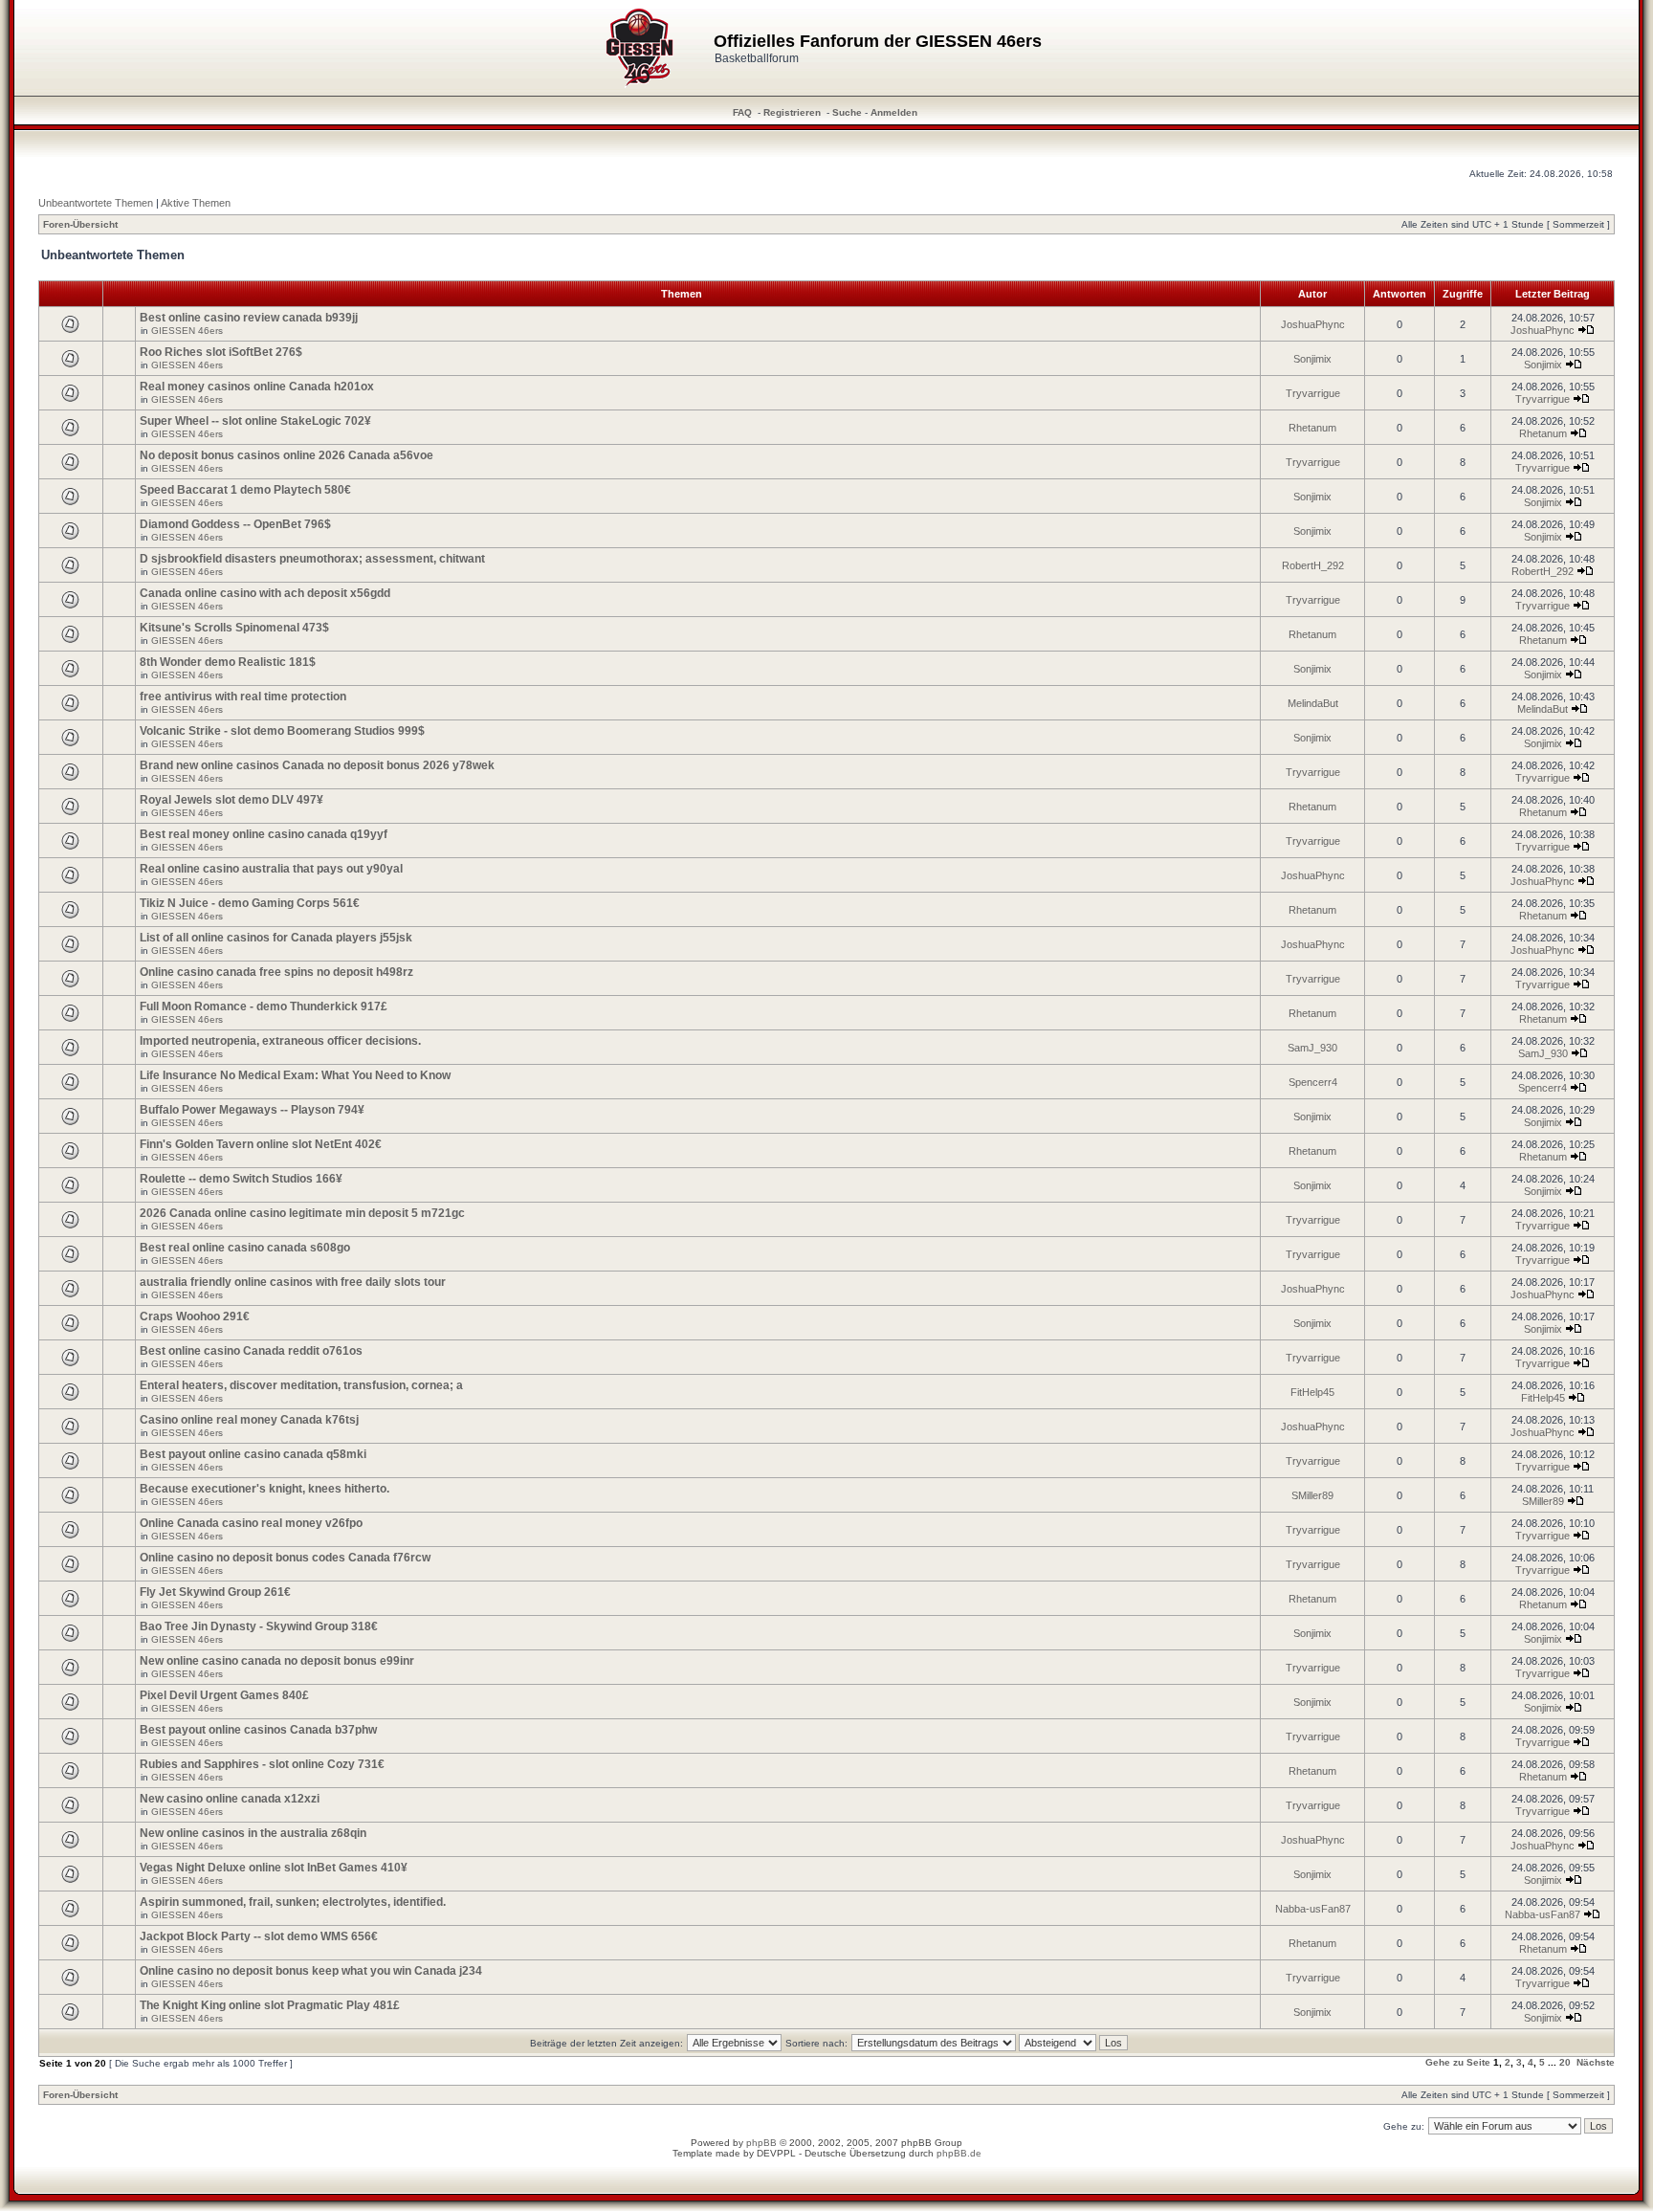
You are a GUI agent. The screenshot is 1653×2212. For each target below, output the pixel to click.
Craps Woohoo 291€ (195, 1316)
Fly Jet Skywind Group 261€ (215, 1592)
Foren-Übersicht (80, 224)
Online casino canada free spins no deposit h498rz (276, 972)
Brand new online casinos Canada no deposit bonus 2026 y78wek (317, 765)
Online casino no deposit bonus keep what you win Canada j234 (311, 1971)
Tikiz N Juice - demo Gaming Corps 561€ (250, 903)
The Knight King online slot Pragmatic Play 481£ (270, 2005)
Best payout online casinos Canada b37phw (258, 1730)
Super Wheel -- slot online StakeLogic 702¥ (255, 421)
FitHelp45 (1312, 1392)
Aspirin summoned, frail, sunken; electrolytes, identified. (293, 1902)
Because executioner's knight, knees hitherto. (264, 1489)
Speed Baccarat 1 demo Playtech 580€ (245, 490)
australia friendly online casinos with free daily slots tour (293, 1282)
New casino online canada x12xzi (230, 1799)
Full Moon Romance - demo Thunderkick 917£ (264, 1006)
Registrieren (792, 112)
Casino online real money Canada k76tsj (249, 1420)
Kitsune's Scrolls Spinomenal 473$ (234, 628)
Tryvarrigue (1313, 393)
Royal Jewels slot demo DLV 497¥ (231, 800)
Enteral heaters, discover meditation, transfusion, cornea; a (301, 1385)
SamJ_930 (1312, 1048)
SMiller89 (1312, 1495)
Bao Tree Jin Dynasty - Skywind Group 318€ (259, 1626)
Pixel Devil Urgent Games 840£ (224, 1695)
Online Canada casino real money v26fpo (251, 1523)
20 (1565, 2062)
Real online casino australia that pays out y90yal (271, 869)
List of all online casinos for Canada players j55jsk (276, 938)
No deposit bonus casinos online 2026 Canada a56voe (287, 455)
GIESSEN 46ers (187, 331)
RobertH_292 (1313, 565)
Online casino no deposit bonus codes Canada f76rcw (285, 1558)
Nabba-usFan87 (1313, 1909)
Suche (847, 112)
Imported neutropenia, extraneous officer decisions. (280, 1041)
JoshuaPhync (1313, 324)
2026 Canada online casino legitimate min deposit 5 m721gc (302, 1213)
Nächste (1596, 2062)
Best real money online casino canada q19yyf (264, 834)
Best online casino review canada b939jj (249, 318)
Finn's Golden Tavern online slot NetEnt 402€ (261, 1144)
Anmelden (894, 112)
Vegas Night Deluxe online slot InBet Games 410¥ (274, 1868)
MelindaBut (1313, 703)
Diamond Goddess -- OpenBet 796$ (235, 524)
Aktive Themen (196, 203)
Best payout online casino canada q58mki (253, 1454)
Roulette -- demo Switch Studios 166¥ (241, 1179)
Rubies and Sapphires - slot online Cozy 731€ (262, 1764)
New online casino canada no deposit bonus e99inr (277, 1661)
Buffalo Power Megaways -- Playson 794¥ (252, 1110)
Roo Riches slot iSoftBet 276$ (221, 352)
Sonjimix (1312, 359)
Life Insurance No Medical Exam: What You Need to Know (295, 1075)
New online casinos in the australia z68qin (253, 1833)
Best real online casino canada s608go (245, 1248)
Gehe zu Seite (1458, 2062)
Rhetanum (1312, 428)
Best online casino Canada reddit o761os (251, 1351)
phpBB (761, 2143)
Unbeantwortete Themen (96, 203)
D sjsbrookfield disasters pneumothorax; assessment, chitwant (312, 559)
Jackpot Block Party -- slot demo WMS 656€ (259, 1936)
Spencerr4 (1313, 1082)
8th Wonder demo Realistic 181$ (228, 662)
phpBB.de (959, 2153)
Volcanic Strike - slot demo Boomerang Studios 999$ (282, 731)
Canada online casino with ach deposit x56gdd (265, 593)
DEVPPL (776, 2153)
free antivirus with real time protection (243, 697)
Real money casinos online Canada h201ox (257, 387)
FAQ (742, 112)
